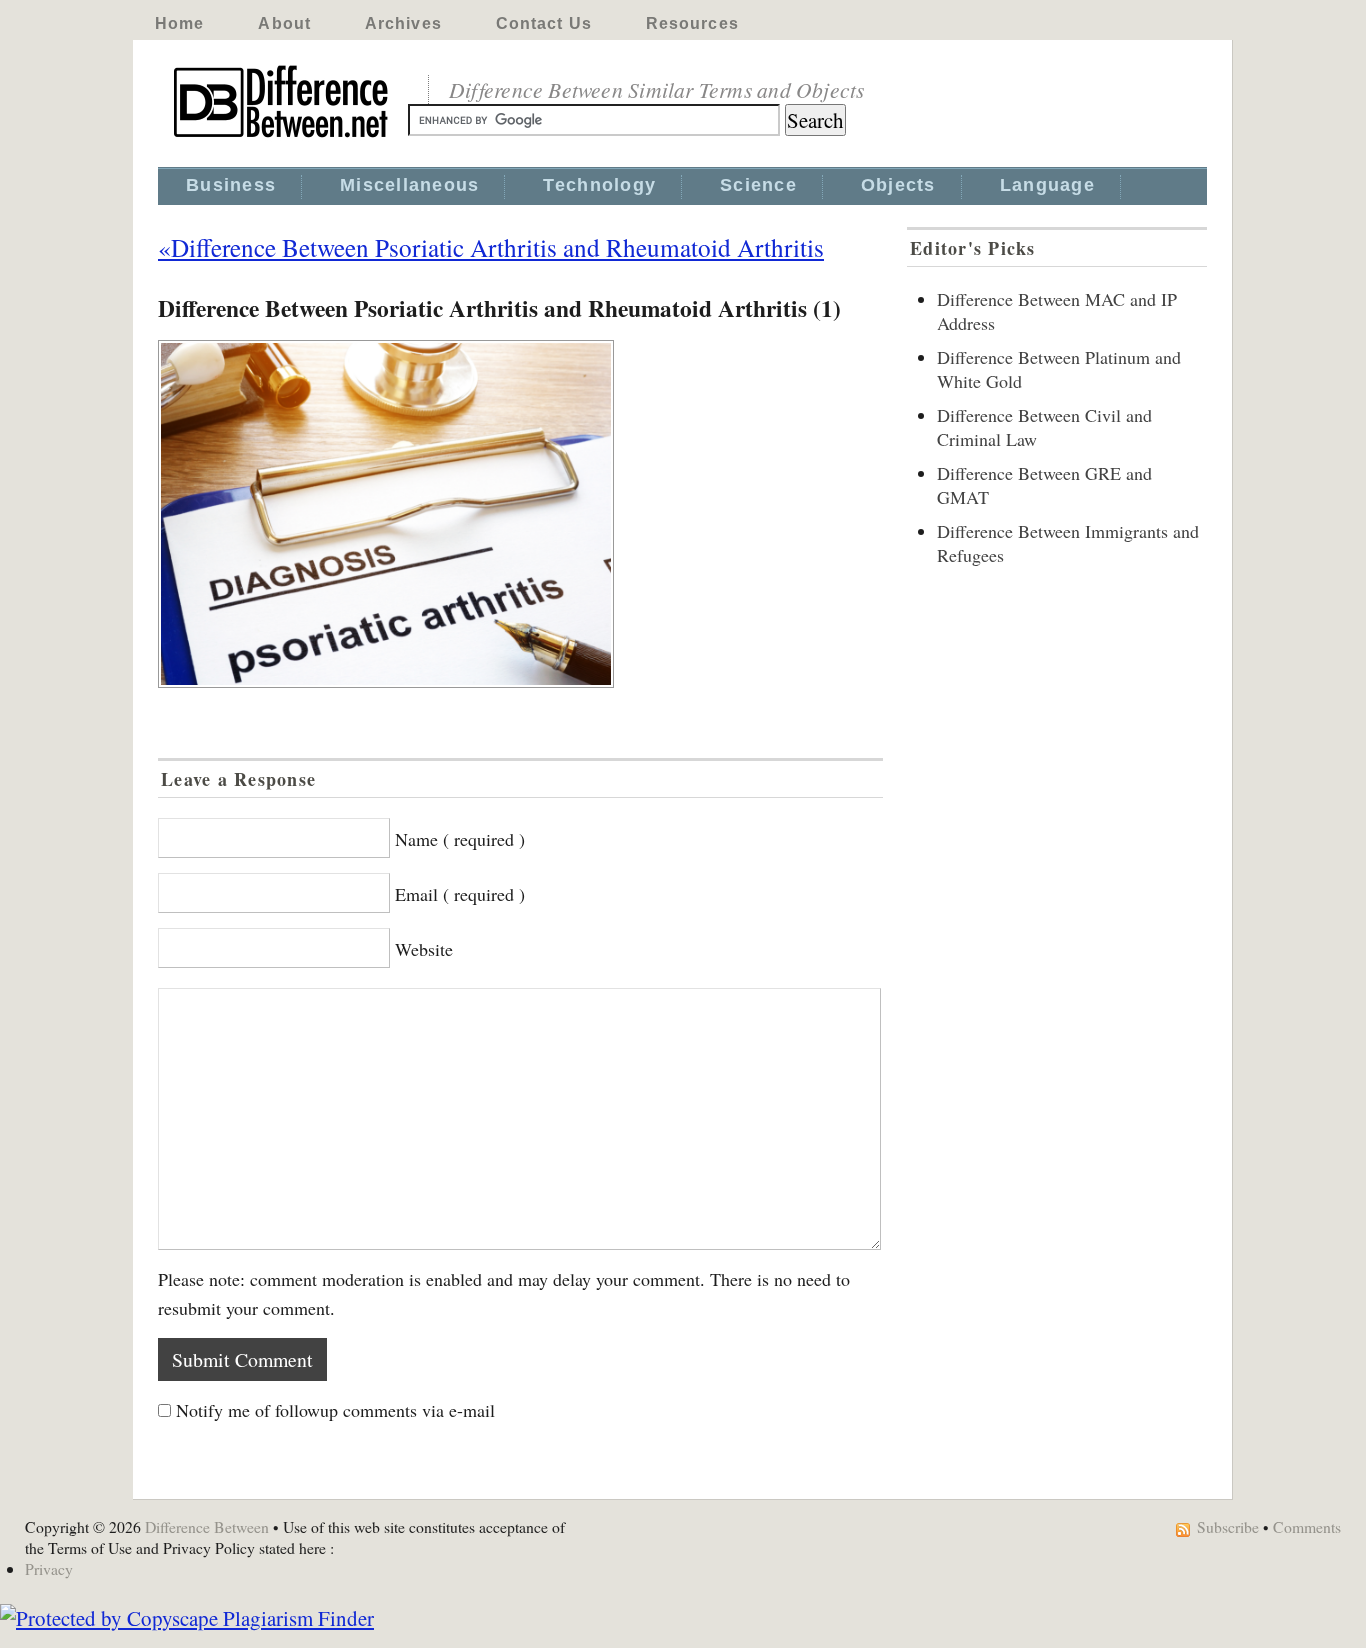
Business (231, 185)
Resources (692, 23)
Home (179, 23)
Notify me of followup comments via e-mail (335, 1410)
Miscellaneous (409, 185)
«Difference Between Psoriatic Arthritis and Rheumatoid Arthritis (491, 247)
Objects (898, 185)
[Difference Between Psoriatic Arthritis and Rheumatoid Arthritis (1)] (520, 514)
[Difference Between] (283, 138)
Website (424, 949)
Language (1047, 185)
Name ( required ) (460, 839)
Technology (599, 185)
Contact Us (544, 23)
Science (758, 185)
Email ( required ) (460, 894)
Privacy (49, 1568)
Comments (1307, 1526)
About (284, 23)
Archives (403, 23)
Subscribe (1228, 1526)
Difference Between (207, 1526)
